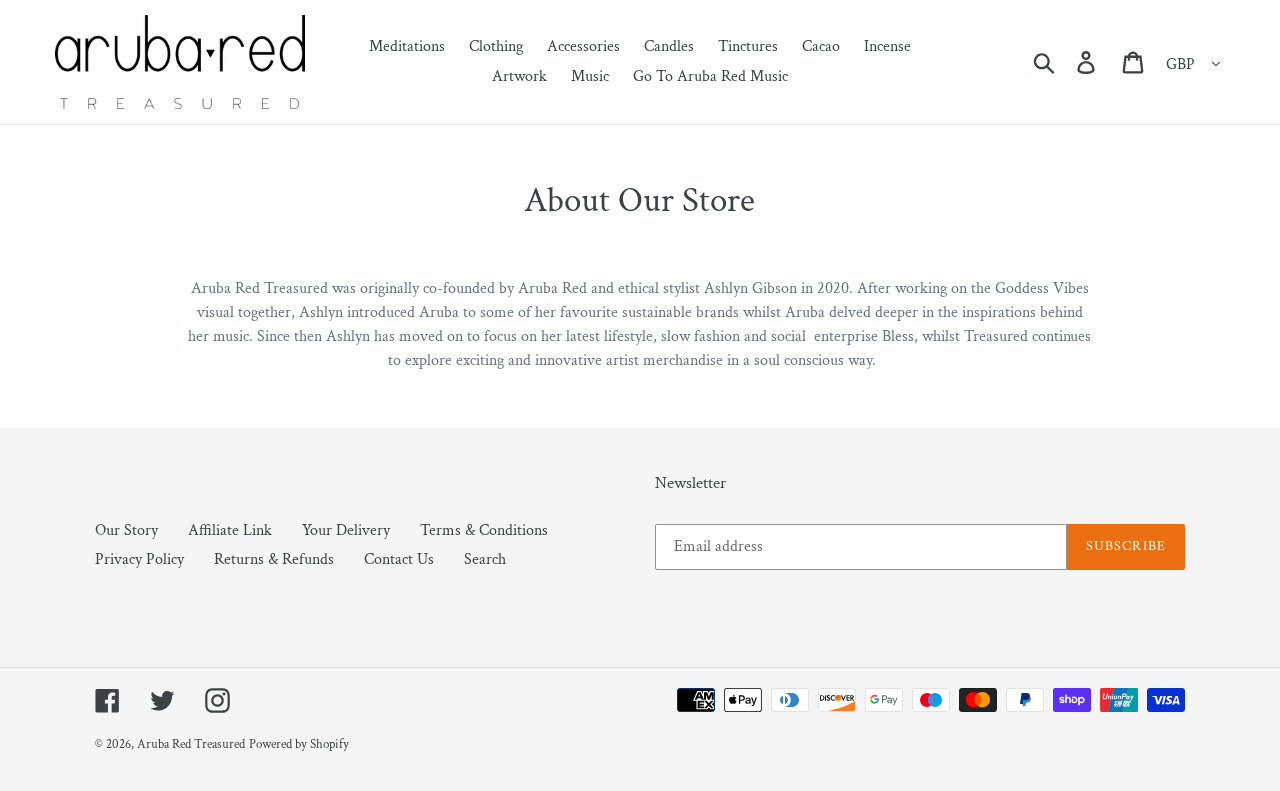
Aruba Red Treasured (191, 744)
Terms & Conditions (484, 530)
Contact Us (399, 559)
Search (485, 559)
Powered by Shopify (299, 744)
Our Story (126, 530)
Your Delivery (346, 530)
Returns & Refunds (274, 559)
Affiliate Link (230, 530)
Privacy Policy (139, 559)
